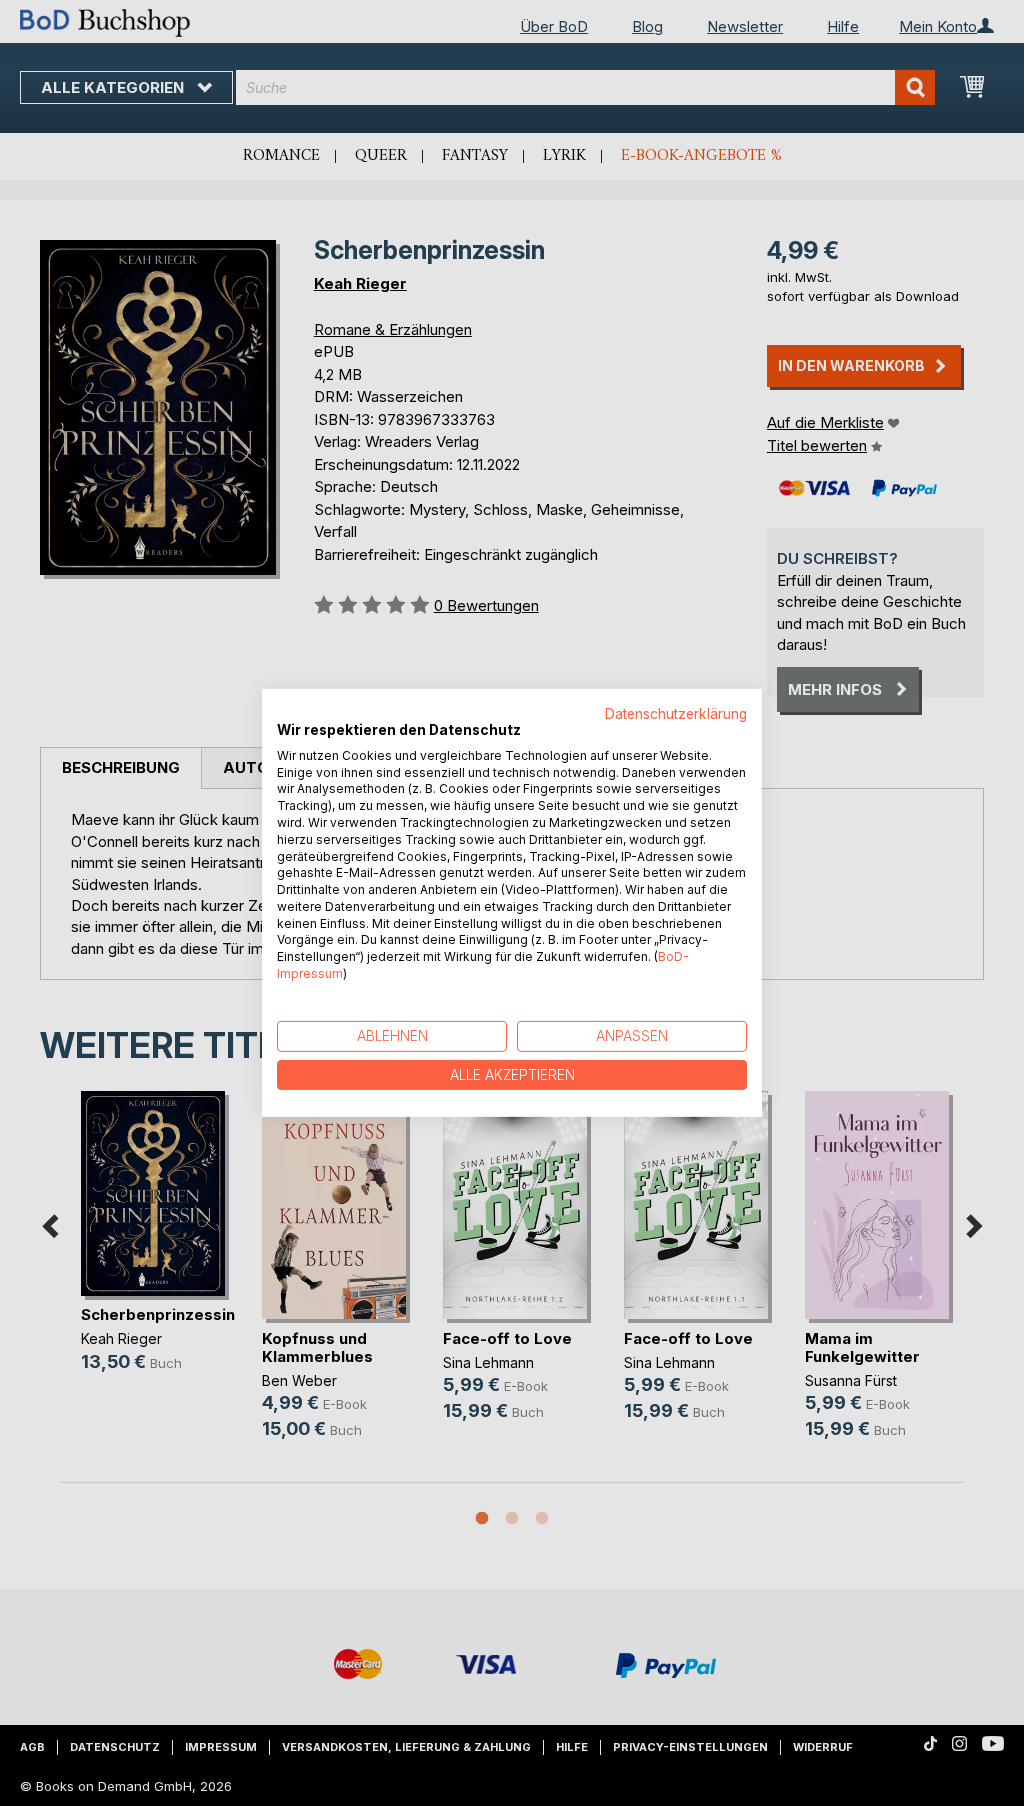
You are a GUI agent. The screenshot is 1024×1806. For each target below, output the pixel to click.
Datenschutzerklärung (676, 714)
